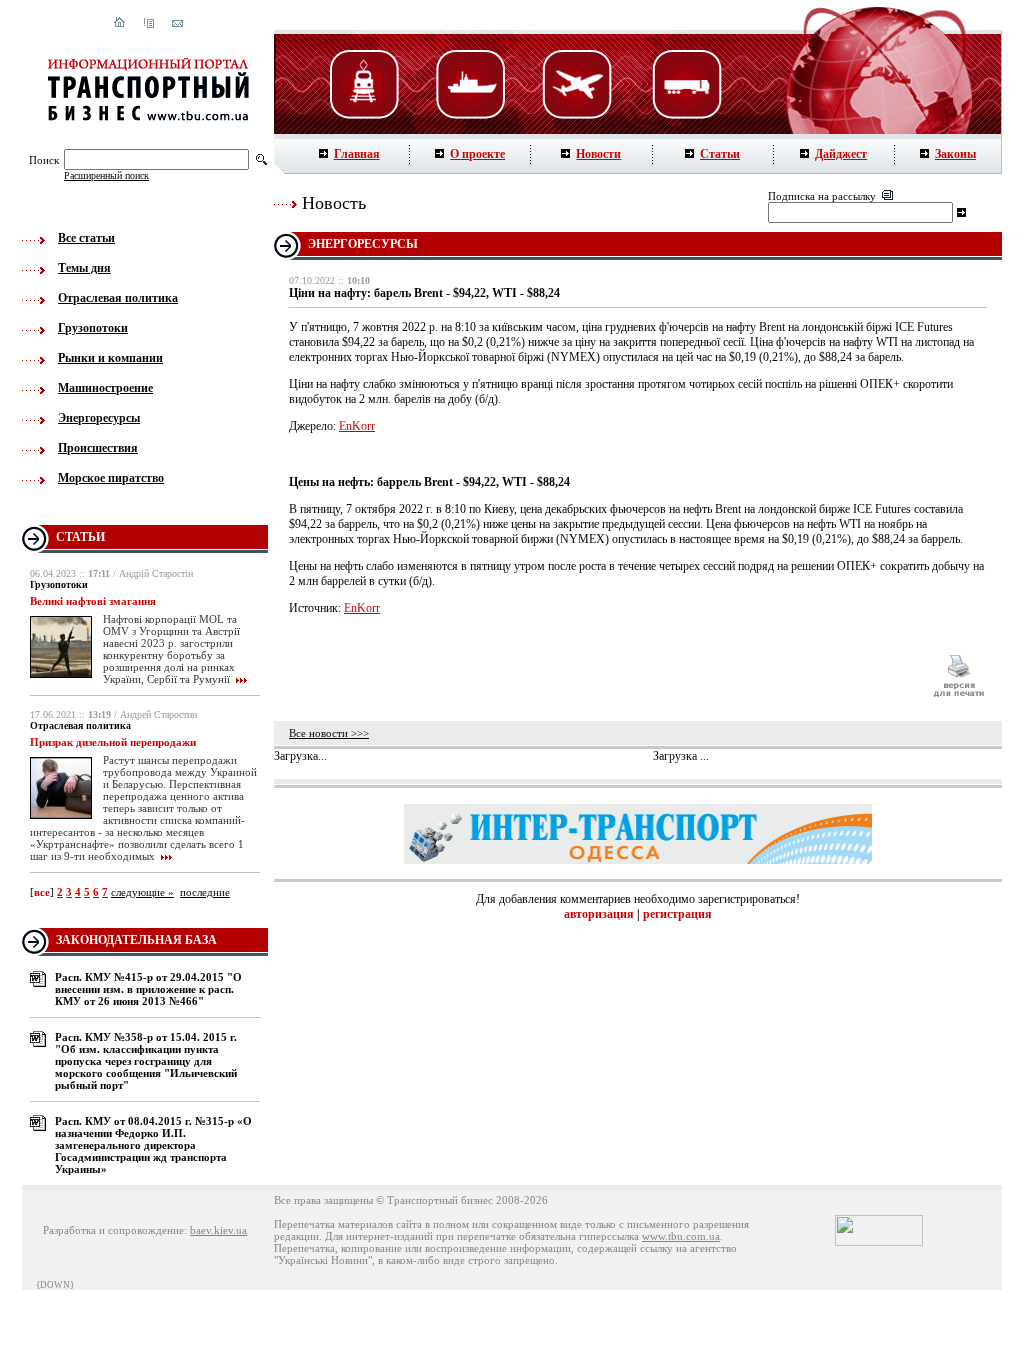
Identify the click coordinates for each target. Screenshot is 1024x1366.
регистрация (677, 914)
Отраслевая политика (118, 298)
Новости (598, 154)
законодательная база (136, 940)
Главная (357, 154)
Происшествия (98, 448)
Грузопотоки (93, 328)
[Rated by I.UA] (879, 1242)
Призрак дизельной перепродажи (113, 742)
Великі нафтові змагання (93, 601)
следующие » (142, 892)
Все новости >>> (329, 733)
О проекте (477, 154)
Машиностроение (105, 388)
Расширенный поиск (106, 175)
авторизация (599, 914)
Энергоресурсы (99, 418)
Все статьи (86, 238)
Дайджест (841, 154)
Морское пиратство (111, 478)
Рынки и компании (110, 358)
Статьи (720, 154)
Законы (955, 154)
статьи (80, 537)
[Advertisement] (601, 676)
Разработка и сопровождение (113, 1230)
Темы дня (84, 268)
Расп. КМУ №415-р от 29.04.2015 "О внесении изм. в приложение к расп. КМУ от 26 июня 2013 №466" (148, 989)
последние (205, 892)
